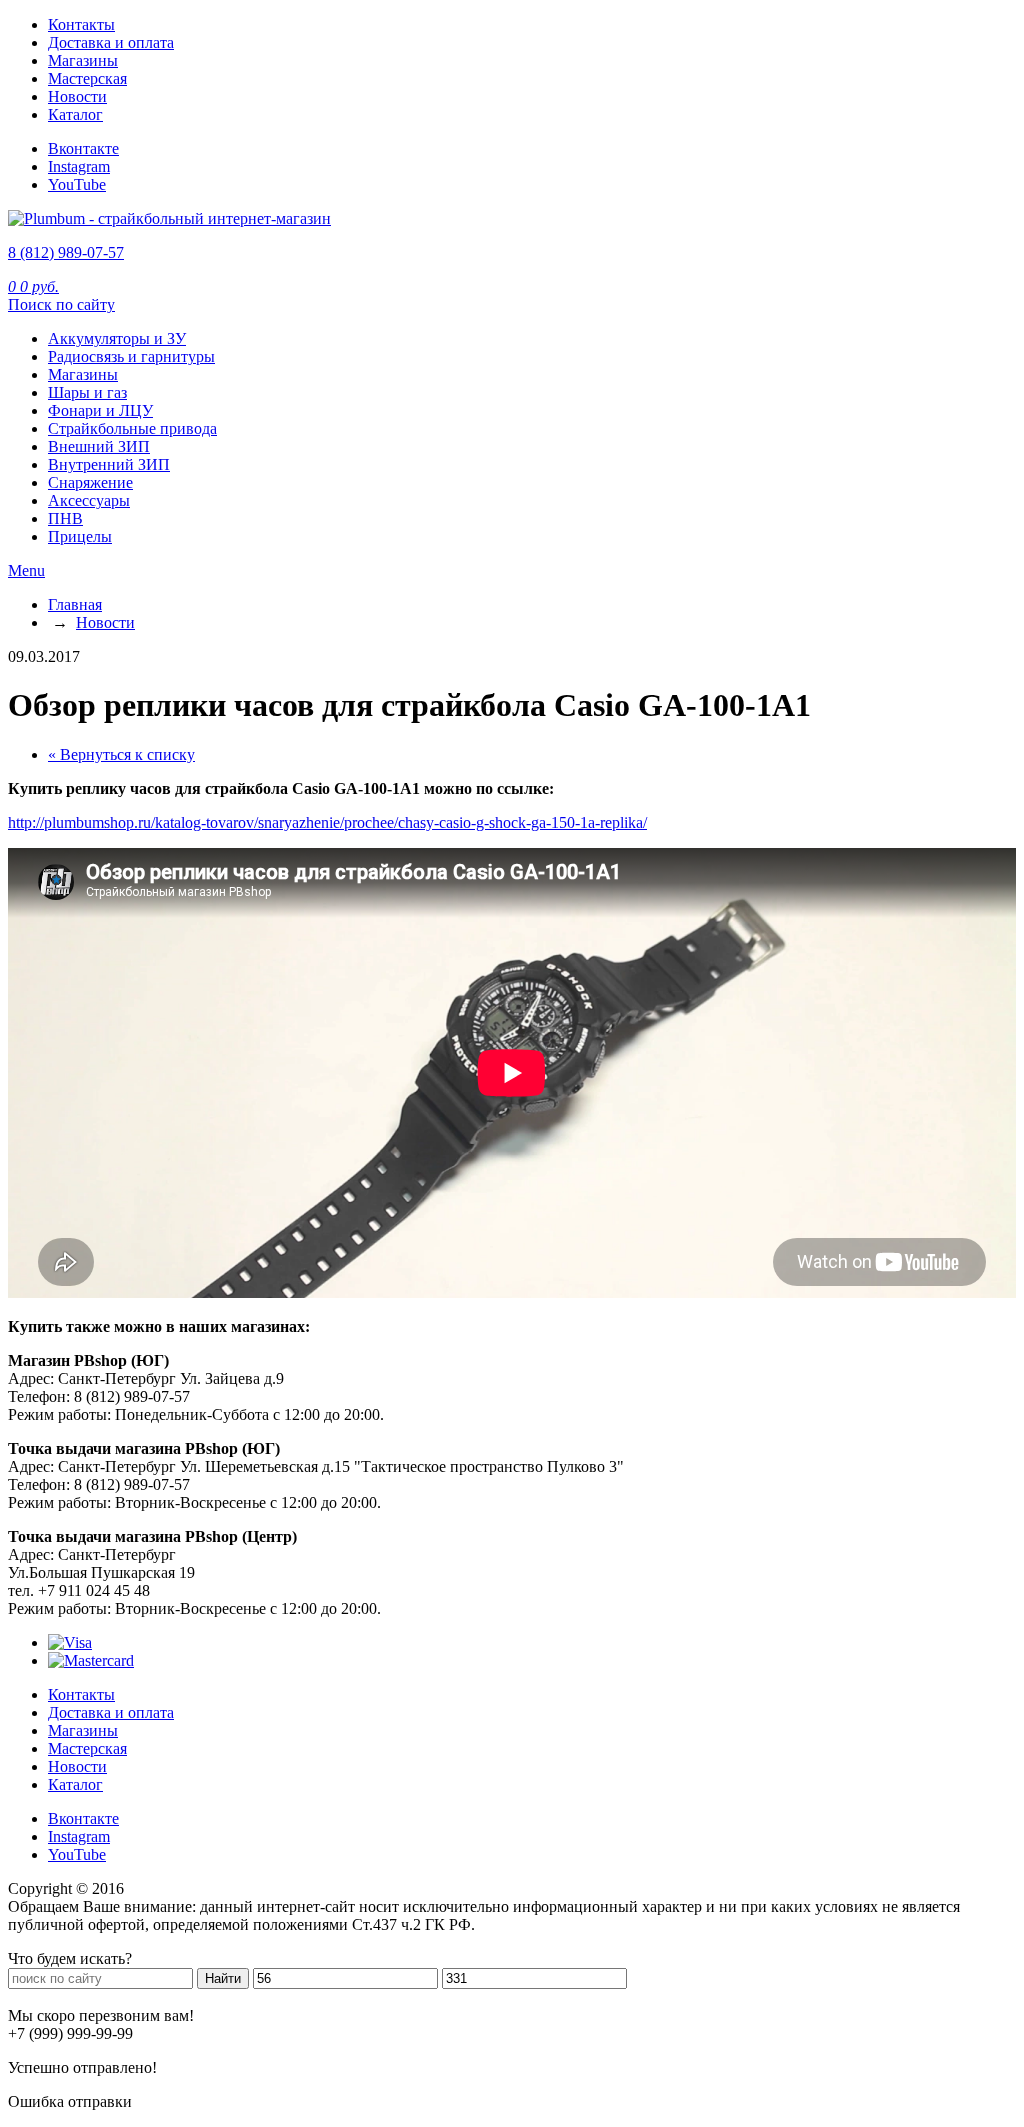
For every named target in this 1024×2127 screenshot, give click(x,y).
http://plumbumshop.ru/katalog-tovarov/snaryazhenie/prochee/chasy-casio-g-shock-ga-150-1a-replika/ (327, 822)
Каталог (75, 114)
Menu (26, 570)
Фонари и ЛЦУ (100, 410)
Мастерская (87, 78)
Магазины (83, 60)
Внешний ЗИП (99, 446)
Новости (77, 96)
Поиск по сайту (61, 304)
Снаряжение (90, 482)
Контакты (81, 24)
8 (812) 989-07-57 (66, 252)
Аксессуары (89, 500)
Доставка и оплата (111, 42)
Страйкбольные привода (132, 428)
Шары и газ (87, 392)
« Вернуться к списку (121, 754)
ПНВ (65, 518)
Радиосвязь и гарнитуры (131, 356)
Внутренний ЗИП (109, 464)
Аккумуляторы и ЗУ (117, 338)
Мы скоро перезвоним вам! (101, 2015)
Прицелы (80, 536)
